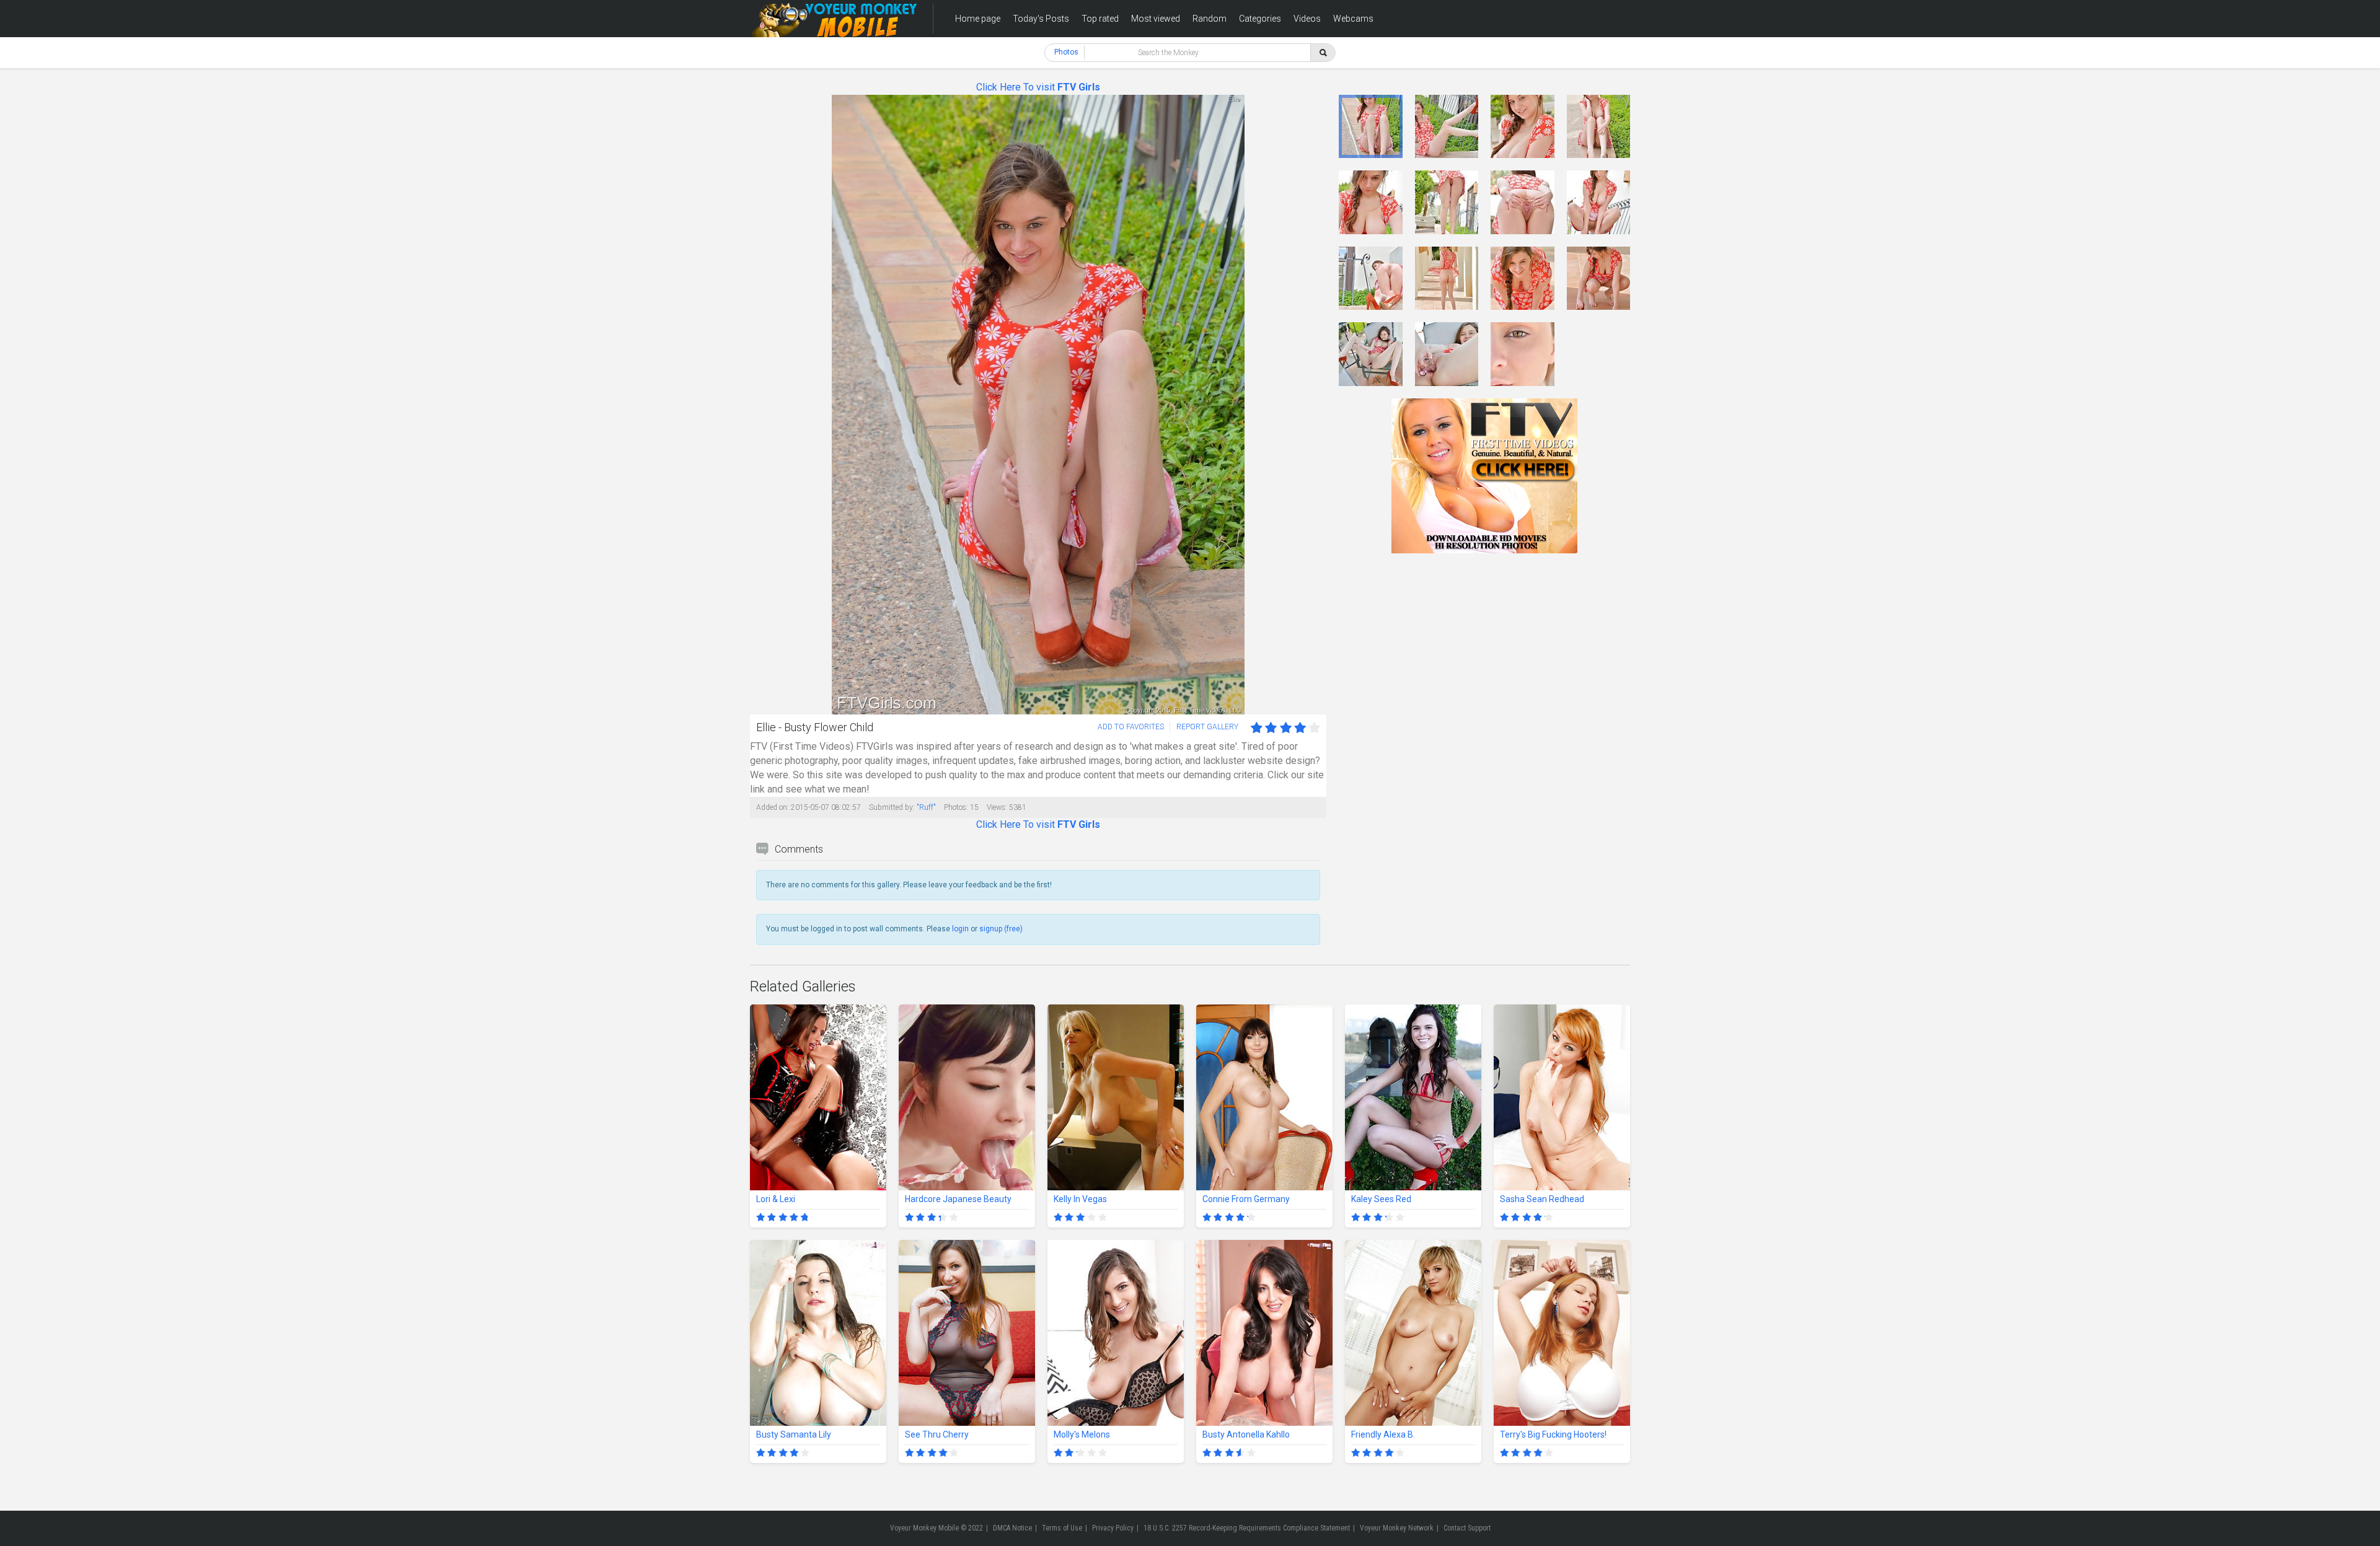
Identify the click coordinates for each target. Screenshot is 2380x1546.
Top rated (1100, 19)
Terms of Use (1062, 1528)
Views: (997, 807)
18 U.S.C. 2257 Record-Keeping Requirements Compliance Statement (1247, 1528)
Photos (1066, 52)
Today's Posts (1041, 19)
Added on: (773, 807)
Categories (1260, 19)
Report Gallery (1207, 727)
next (1316, 405)
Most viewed (1156, 19)
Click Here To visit (1038, 87)
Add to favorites (1131, 727)
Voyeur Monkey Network (1397, 1528)
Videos (1307, 19)
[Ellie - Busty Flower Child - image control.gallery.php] (1371, 127)
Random (1210, 19)
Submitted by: (892, 807)
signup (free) (1001, 929)
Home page (978, 19)
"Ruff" (926, 807)
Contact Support (1467, 1528)
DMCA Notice (1012, 1528)
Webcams (1353, 19)
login (960, 929)
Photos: (956, 807)
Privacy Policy (1113, 1528)
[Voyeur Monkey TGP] (834, 19)
